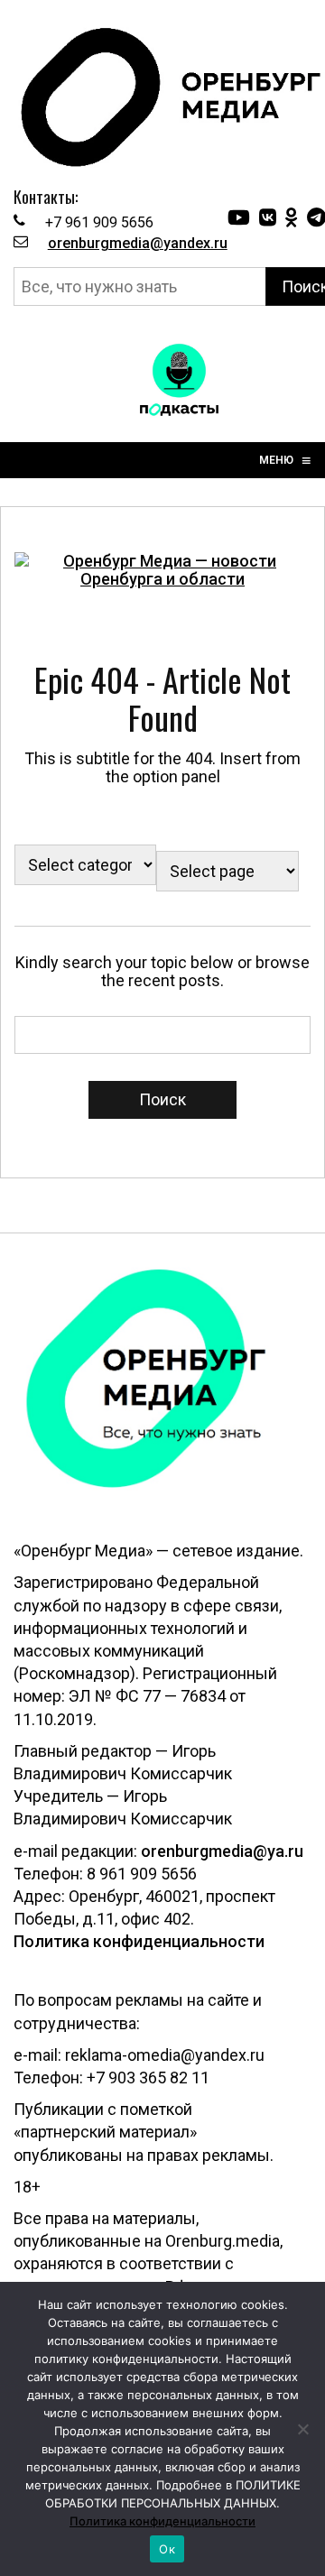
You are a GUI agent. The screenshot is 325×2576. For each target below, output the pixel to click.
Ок (167, 2549)
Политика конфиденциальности (139, 1941)
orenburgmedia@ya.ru (222, 1851)
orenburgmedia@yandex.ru (138, 243)
